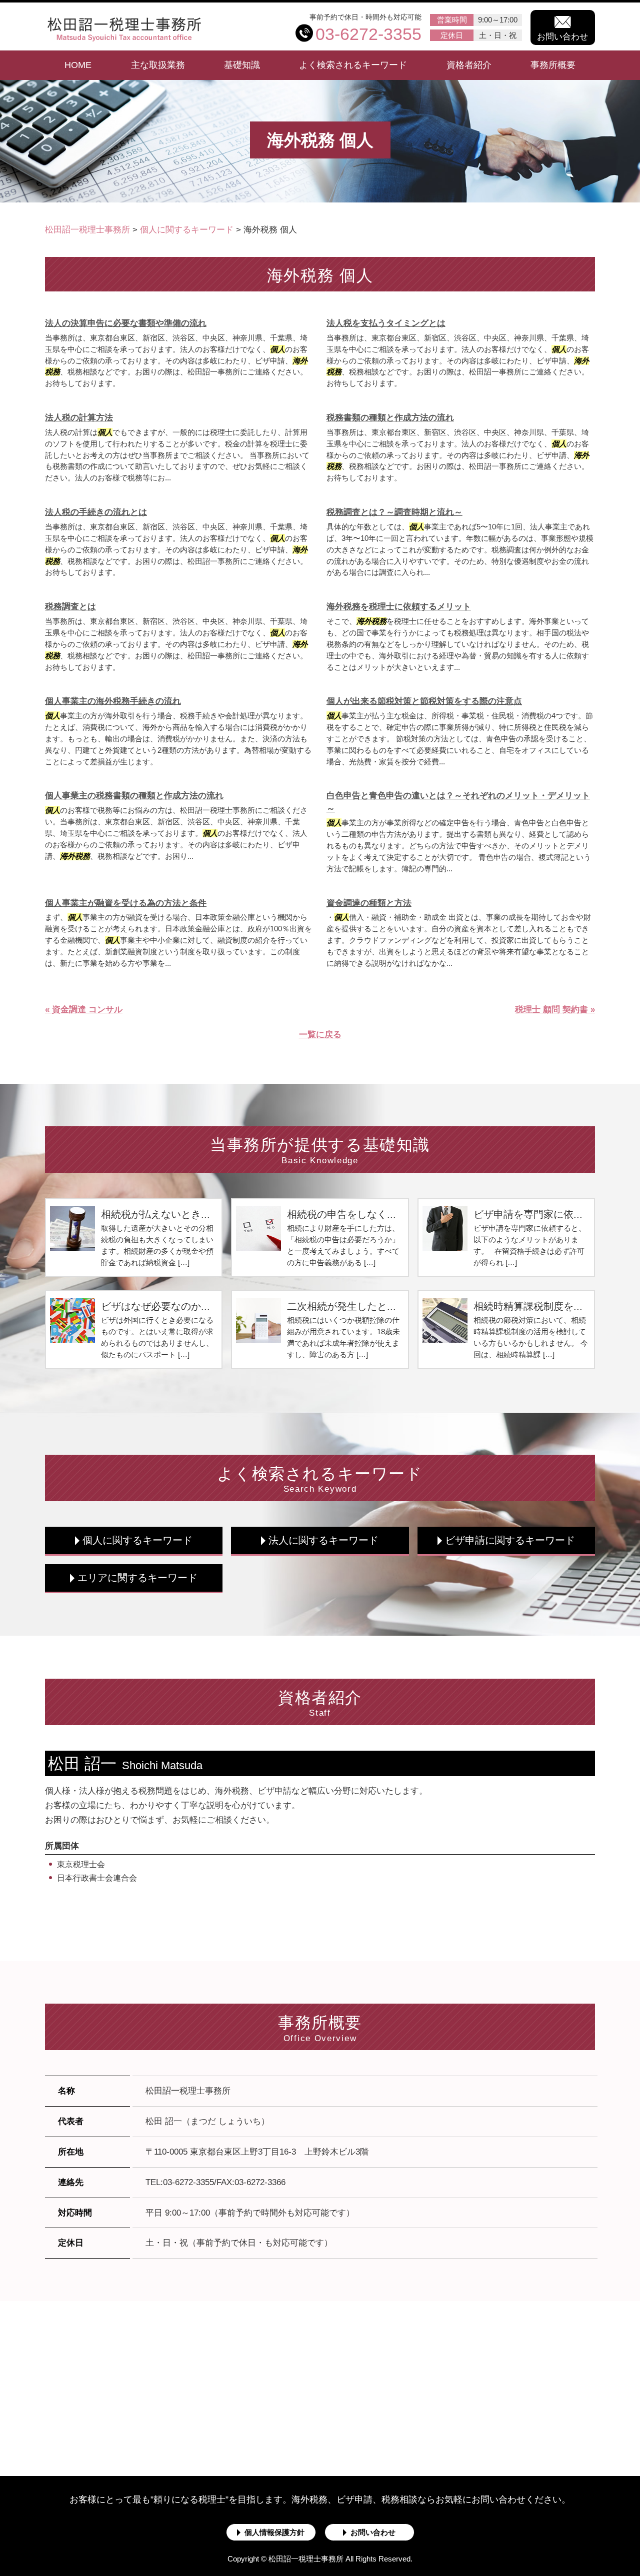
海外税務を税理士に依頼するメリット (399, 607)
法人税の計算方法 (79, 418)
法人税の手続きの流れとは (96, 512)
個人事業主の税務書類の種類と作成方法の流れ (134, 796)
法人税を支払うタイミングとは (386, 323)
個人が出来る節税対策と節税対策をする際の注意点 (424, 701)
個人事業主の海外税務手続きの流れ (113, 701)
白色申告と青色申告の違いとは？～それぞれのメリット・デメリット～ (458, 802)
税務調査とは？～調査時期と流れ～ (394, 512)
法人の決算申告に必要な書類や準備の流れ (126, 323)
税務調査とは (70, 607)
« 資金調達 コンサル (84, 1010)
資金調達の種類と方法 (369, 903)
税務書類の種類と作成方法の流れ (390, 418)
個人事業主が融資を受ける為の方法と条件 (126, 903)
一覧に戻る (320, 1035)
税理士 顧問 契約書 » (555, 1010)
